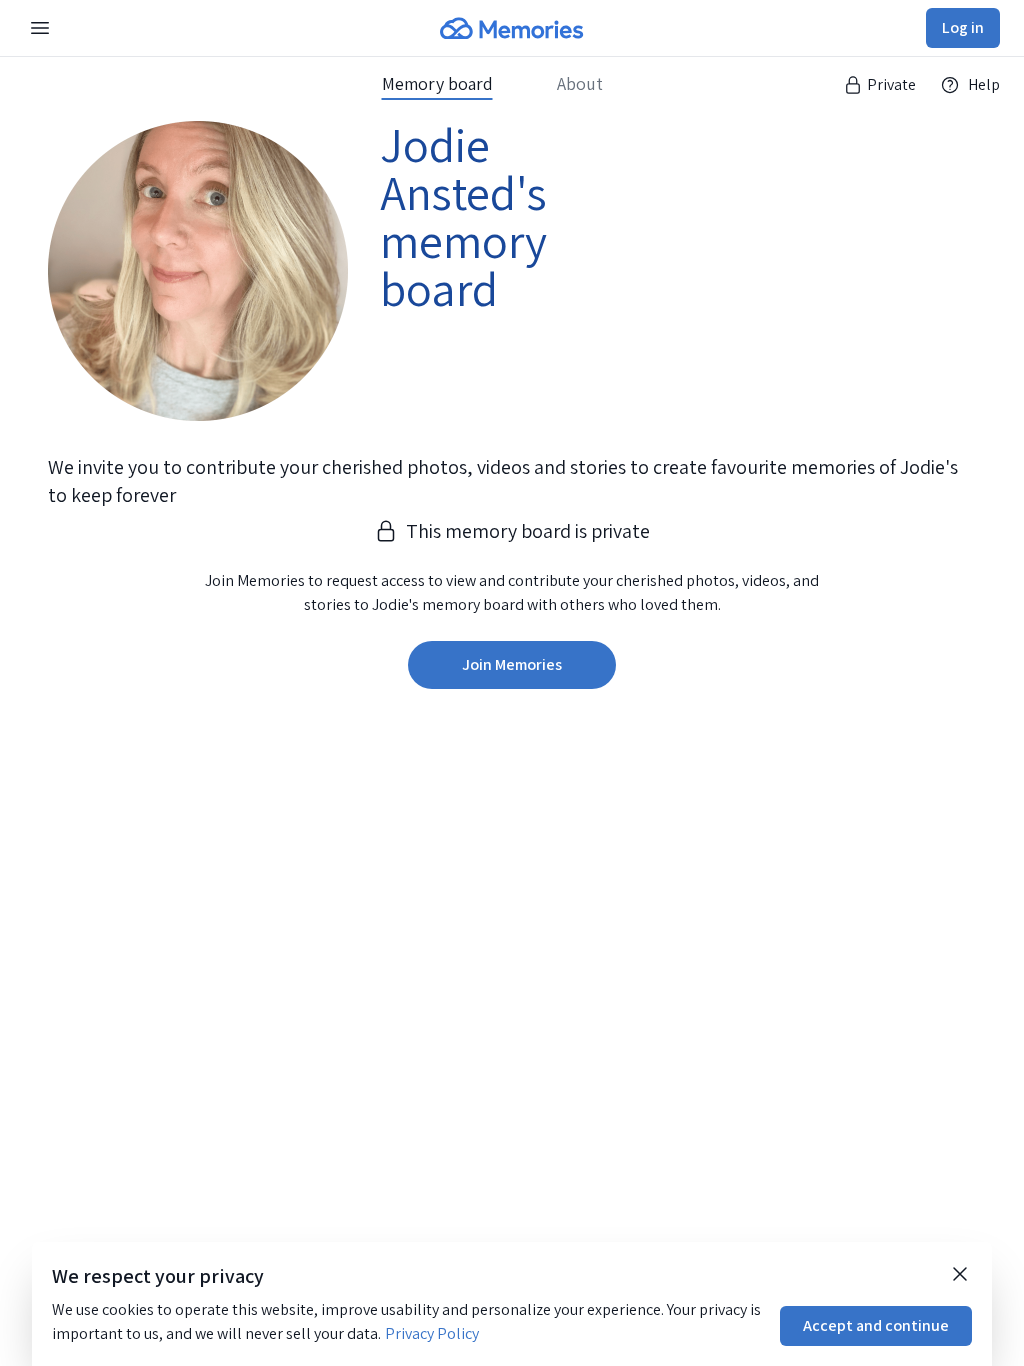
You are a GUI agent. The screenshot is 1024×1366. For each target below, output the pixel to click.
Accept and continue (876, 1325)
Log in (963, 27)
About (580, 84)
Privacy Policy (432, 1333)
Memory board (437, 84)
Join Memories (512, 664)
